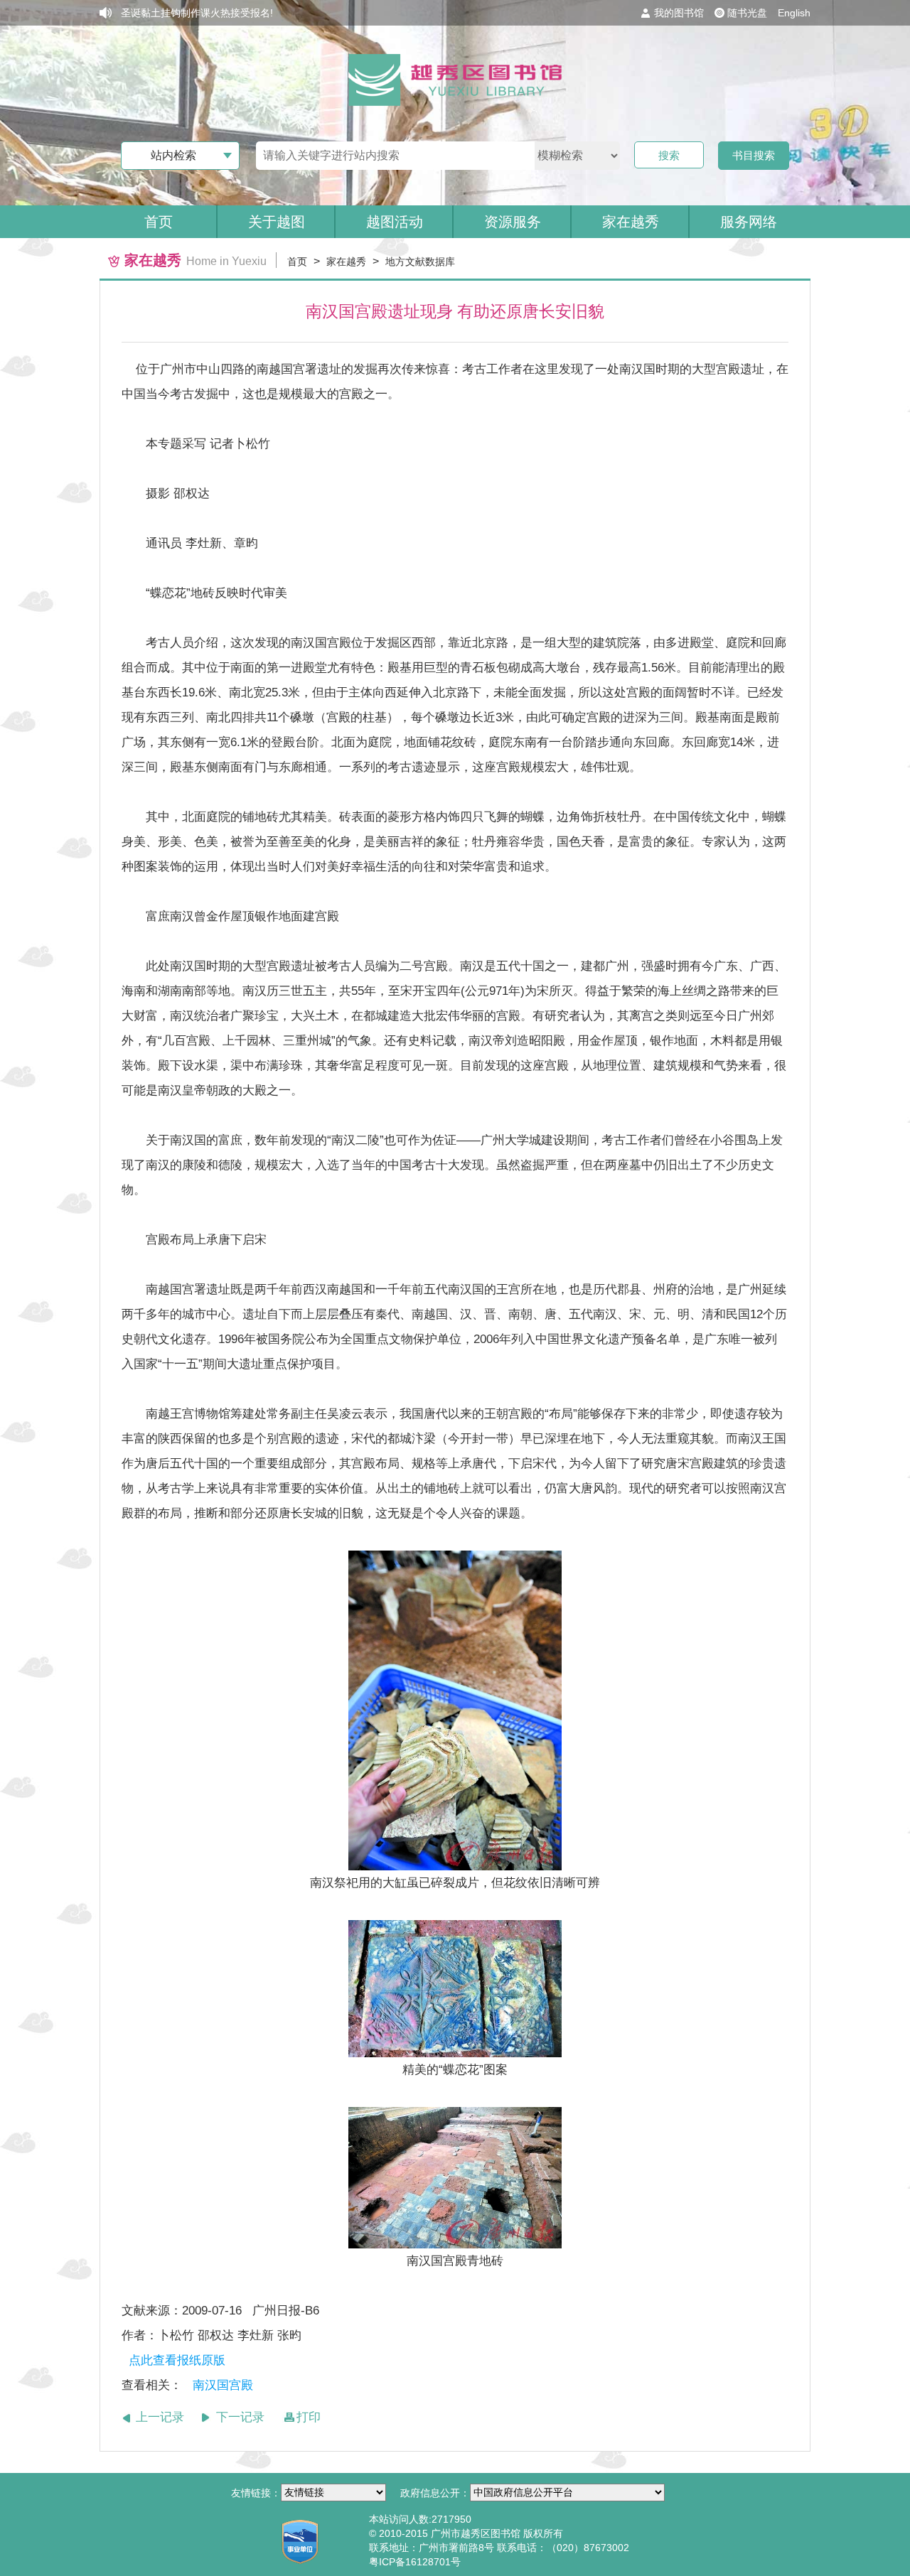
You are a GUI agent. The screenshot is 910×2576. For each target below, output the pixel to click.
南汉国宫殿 (223, 2385)
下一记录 (240, 2417)
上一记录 (160, 2417)
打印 (309, 2417)
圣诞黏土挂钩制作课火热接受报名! (197, 13)
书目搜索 (754, 155)
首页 (159, 222)
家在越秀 (346, 262)
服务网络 (749, 222)
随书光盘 (747, 13)
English (794, 13)
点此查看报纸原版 (177, 2360)
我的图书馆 (679, 13)
